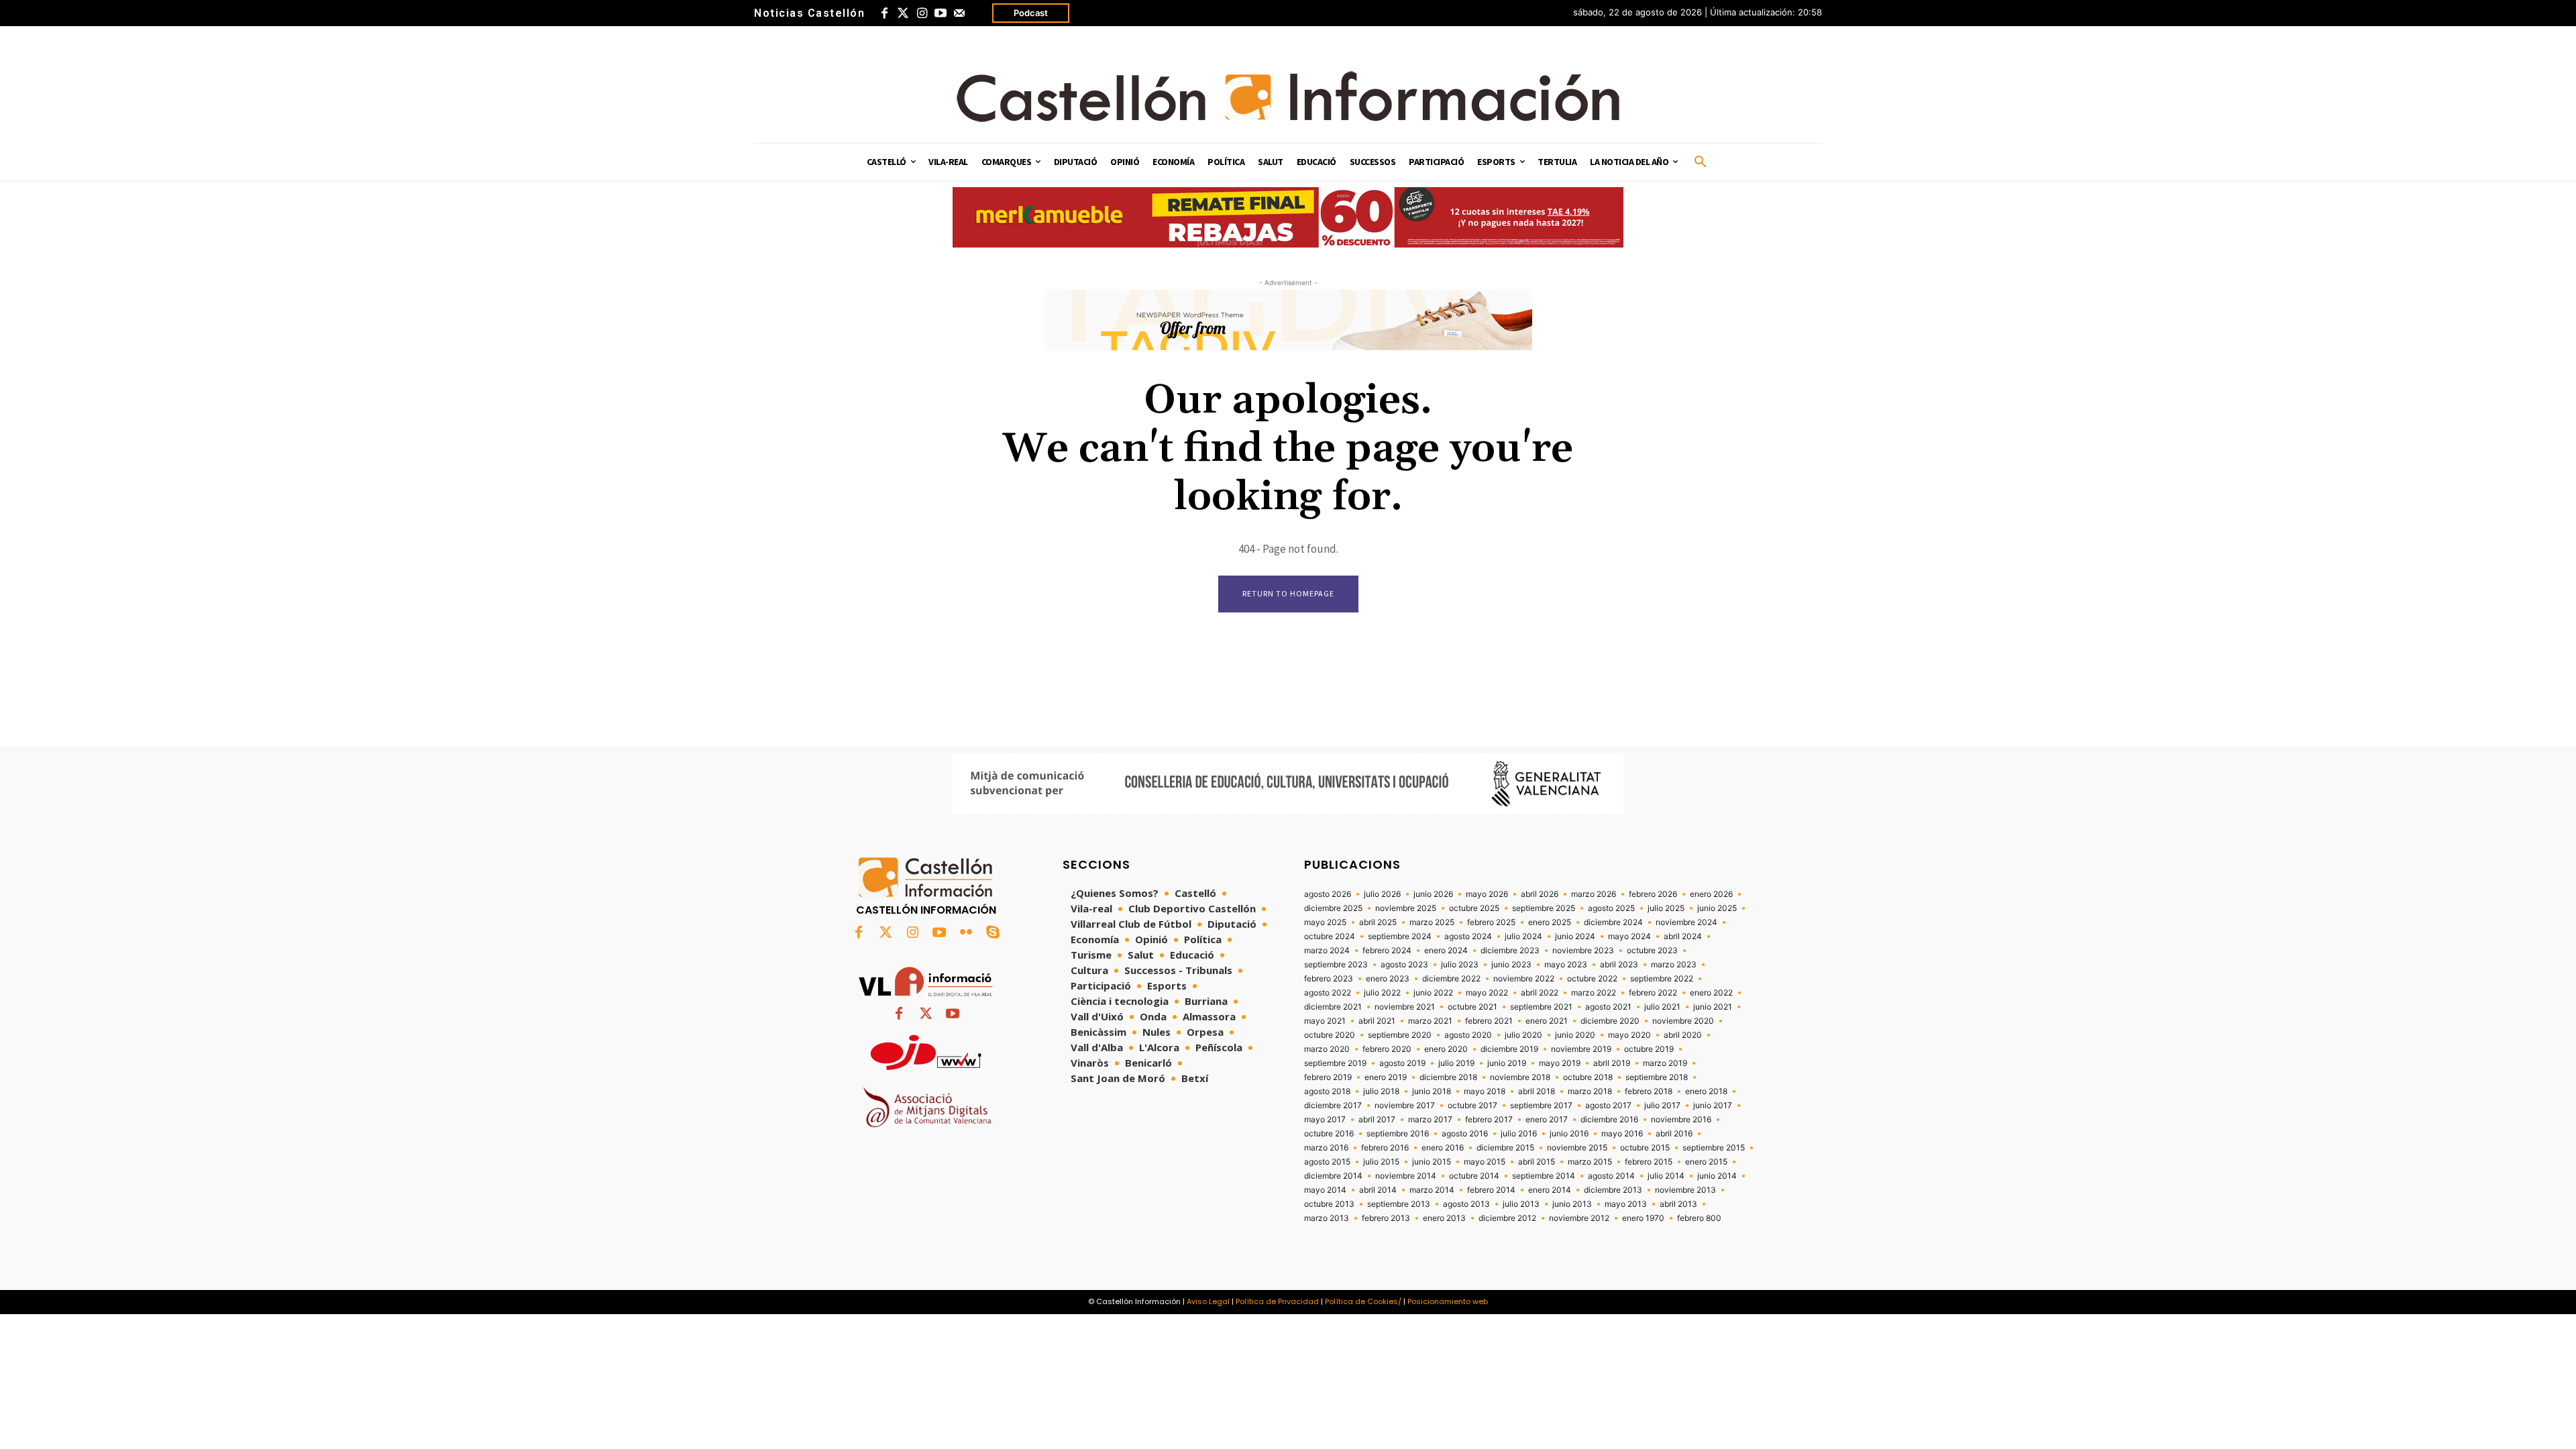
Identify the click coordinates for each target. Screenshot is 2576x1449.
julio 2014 (1666, 1176)
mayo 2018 (1485, 1091)
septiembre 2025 (1544, 908)
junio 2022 (1433, 993)
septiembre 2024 (1400, 936)
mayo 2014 (1325, 1190)
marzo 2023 (1674, 965)
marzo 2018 (1590, 1091)
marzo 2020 (1327, 1049)
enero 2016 (1443, 1148)
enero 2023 (1388, 979)
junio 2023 (1511, 965)
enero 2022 (1711, 993)
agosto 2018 (1327, 1091)
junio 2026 (1433, 894)
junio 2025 (1717, 908)
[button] (1701, 162)
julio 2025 (1666, 908)
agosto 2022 (1328, 993)
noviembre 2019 (1581, 1049)
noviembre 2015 (1577, 1148)
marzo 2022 (1594, 993)
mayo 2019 (1560, 1063)
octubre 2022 (1592, 979)
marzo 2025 (1432, 922)
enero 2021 (1547, 1021)
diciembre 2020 (1610, 1021)
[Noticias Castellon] (1288, 97)
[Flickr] (966, 933)
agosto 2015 (1327, 1162)
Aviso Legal (1208, 1301)
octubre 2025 (1474, 908)
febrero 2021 (1489, 1021)
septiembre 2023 (1336, 965)
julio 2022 (1382, 993)
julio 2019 (1456, 1063)
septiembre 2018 (1657, 1077)
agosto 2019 (1402, 1063)
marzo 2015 (1590, 1162)
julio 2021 (1662, 1007)
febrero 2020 (1387, 1049)
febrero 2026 (1653, 894)
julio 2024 (1523, 936)
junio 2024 (1575, 936)
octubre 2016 (1329, 1134)
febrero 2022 (1653, 993)
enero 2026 (1711, 894)
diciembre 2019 (1509, 1049)
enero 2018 (1706, 1091)
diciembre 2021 (1333, 1007)
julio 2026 (1382, 894)
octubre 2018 (1588, 1077)
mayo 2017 (1325, 1120)
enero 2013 (1444, 1218)
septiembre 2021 (1541, 1007)
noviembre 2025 (1406, 908)
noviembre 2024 (1686, 922)
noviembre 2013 (1685, 1190)
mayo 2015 (1485, 1162)
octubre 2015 (1645, 1148)
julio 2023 (1460, 965)
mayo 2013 (1626, 1204)
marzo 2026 (1594, 894)
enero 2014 (1550, 1190)
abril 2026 (1540, 894)
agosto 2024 (1468, 936)
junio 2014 (1717, 1176)
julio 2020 (1523, 1035)
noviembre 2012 (1579, 1218)
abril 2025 (1378, 922)
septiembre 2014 (1544, 1176)
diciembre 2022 (1451, 979)
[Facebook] (884, 13)
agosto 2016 (1465, 1134)
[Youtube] (941, 13)
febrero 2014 (1491, 1190)
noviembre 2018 (1520, 1077)
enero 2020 (1446, 1049)
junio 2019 (1507, 1063)
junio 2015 (1432, 1162)
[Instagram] (922, 13)
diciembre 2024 (1613, 922)
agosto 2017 (1608, 1106)
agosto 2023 (1404, 965)
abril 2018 (1537, 1091)
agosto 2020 (1468, 1035)
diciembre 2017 (1333, 1106)
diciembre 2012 (1507, 1218)
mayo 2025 (1325, 922)
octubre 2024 (1330, 936)
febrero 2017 (1489, 1120)
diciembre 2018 (1448, 1077)
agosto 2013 (1466, 1204)
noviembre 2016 (1681, 1120)
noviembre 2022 (1524, 979)
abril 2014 (1378, 1190)
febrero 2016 (1385, 1148)
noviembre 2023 (1583, 951)
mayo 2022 (1487, 993)
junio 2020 (1575, 1035)
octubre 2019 (1649, 1049)
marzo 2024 (1327, 951)
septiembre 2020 (1400, 1035)
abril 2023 (1619, 965)
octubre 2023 (1652, 951)
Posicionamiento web (1448, 1301)
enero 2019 (1386, 1077)
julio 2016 (1519, 1134)
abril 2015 (1537, 1162)
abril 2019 (1612, 1063)
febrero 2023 (1329, 979)
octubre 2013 (1329, 1204)
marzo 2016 (1326, 1148)
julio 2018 (1381, 1091)
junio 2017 (1713, 1106)
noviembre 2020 (1683, 1021)
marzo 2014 (1432, 1190)
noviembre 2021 (1405, 1007)
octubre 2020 (1330, 1035)
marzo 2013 (1327, 1218)
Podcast (1031, 13)
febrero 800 (1699, 1218)
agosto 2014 (1611, 1176)
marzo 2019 (1665, 1063)
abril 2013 (1678, 1204)
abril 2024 (1683, 936)
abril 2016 (1674, 1134)
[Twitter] (903, 13)
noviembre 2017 (1405, 1106)
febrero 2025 (1491, 922)
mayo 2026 (1487, 894)
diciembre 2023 (1510, 951)
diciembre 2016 (1609, 1120)
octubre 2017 (1472, 1106)
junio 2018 (1432, 1091)
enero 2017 (1547, 1120)
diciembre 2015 (1505, 1148)
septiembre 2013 (1399, 1204)
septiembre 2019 (1335, 1063)
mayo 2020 (1629, 1035)
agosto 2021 (1608, 1007)
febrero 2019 (1328, 1077)
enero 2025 (1550, 922)
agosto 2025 (1611, 908)
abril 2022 (1540, 993)
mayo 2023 (1566, 965)
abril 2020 (1683, 1035)
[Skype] (993, 933)
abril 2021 (1377, 1021)
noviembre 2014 (1406, 1176)
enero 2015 (1706, 1162)
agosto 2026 (1328, 894)
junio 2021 (1713, 1007)
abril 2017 (1377, 1120)
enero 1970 (1643, 1218)
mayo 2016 (1622, 1134)
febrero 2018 (1649, 1091)
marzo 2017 (1430, 1120)
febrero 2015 (1649, 1162)
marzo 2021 (1430, 1021)
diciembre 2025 (1333, 908)
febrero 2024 (1387, 951)
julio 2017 (1662, 1106)
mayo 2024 (1629, 936)
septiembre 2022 (1662, 979)
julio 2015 (1381, 1162)
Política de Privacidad (1277, 1301)
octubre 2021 (1472, 1007)
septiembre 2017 (1541, 1106)
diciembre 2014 (1333, 1176)
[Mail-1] (959, 13)
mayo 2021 (1325, 1021)
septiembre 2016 (1398, 1134)
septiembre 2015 (1714, 1148)
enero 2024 (1446, 951)
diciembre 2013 (1613, 1190)
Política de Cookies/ (1363, 1301)
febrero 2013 (1386, 1218)
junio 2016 (1569, 1134)
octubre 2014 (1474, 1176)
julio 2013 (1521, 1204)
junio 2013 (1572, 1204)
